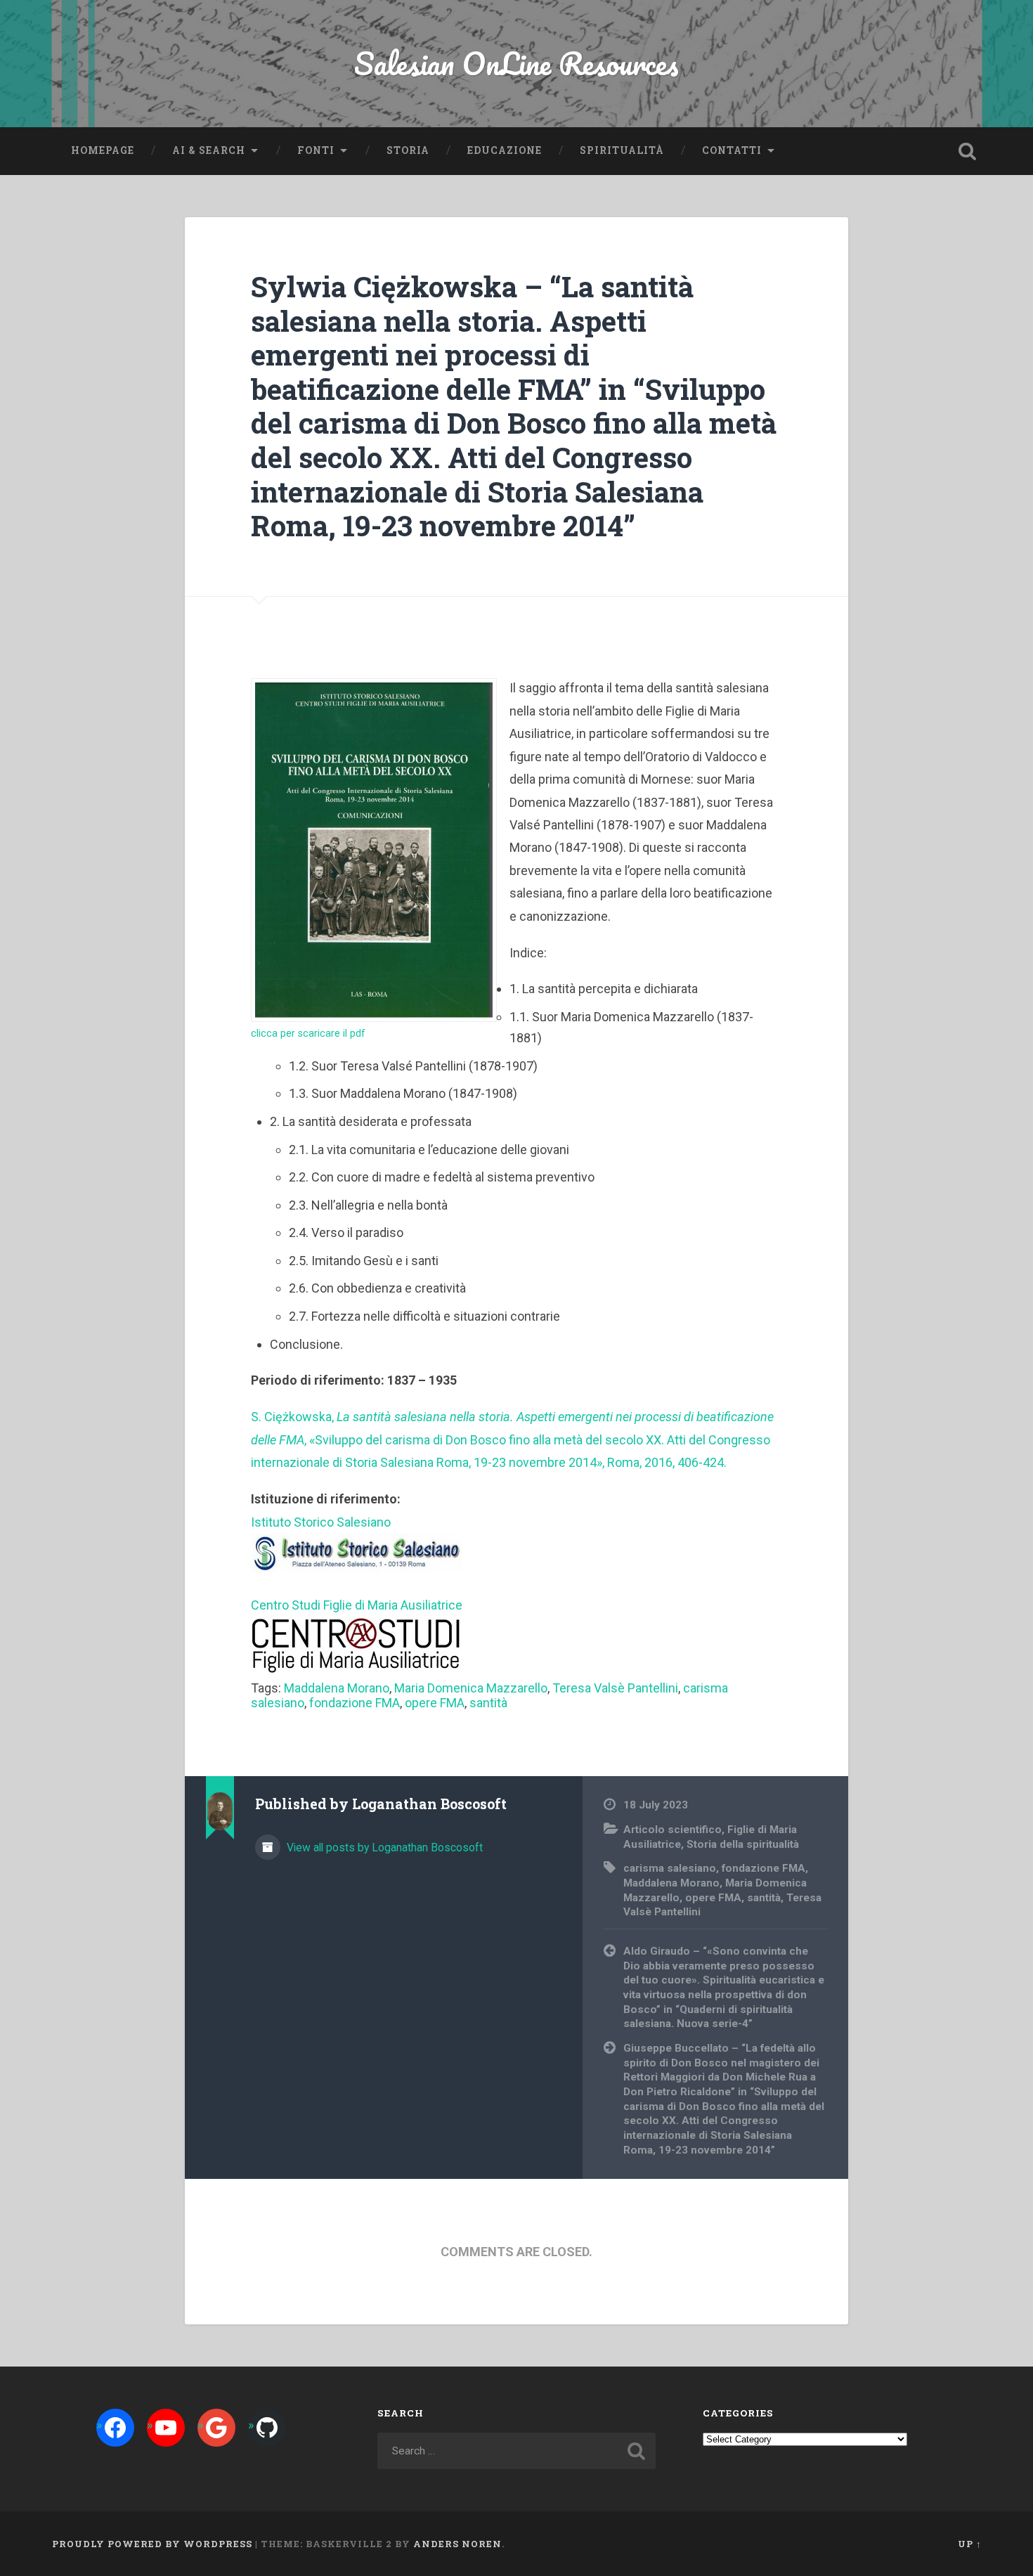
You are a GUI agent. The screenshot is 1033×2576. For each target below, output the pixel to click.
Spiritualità (622, 150)
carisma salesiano (670, 1868)
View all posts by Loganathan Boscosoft (383, 1847)
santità (488, 1703)
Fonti (316, 150)
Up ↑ (970, 2544)
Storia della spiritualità (743, 1844)
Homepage (103, 150)
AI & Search (209, 150)
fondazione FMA (355, 1703)
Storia (408, 150)
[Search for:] (517, 2451)
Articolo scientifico (673, 1830)
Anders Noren (457, 2544)
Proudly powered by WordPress (152, 2544)
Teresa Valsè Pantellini (615, 1688)
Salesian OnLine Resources (516, 63)
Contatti (732, 150)
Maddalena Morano (337, 1688)
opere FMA (435, 1703)
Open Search (968, 151)
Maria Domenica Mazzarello (471, 1688)
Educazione (505, 150)
